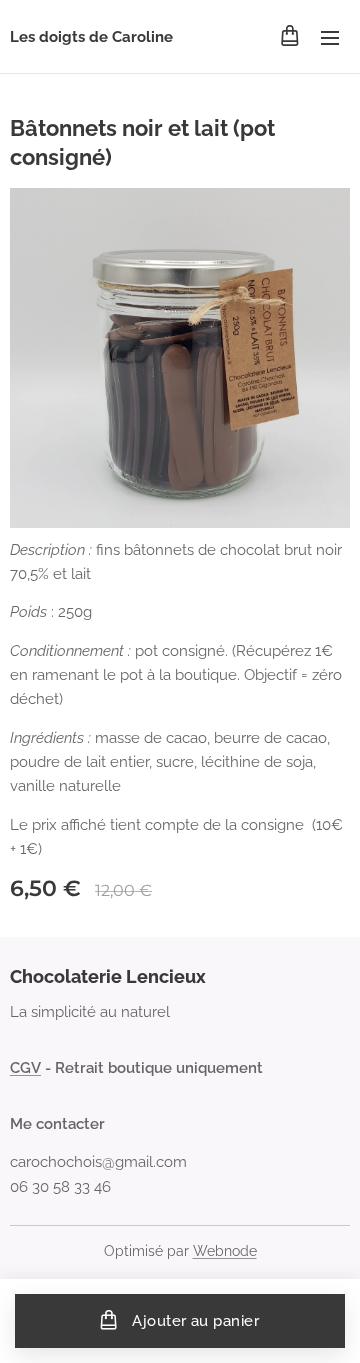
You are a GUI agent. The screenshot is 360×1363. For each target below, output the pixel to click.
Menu (330, 37)
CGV (25, 1068)
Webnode (225, 1251)
